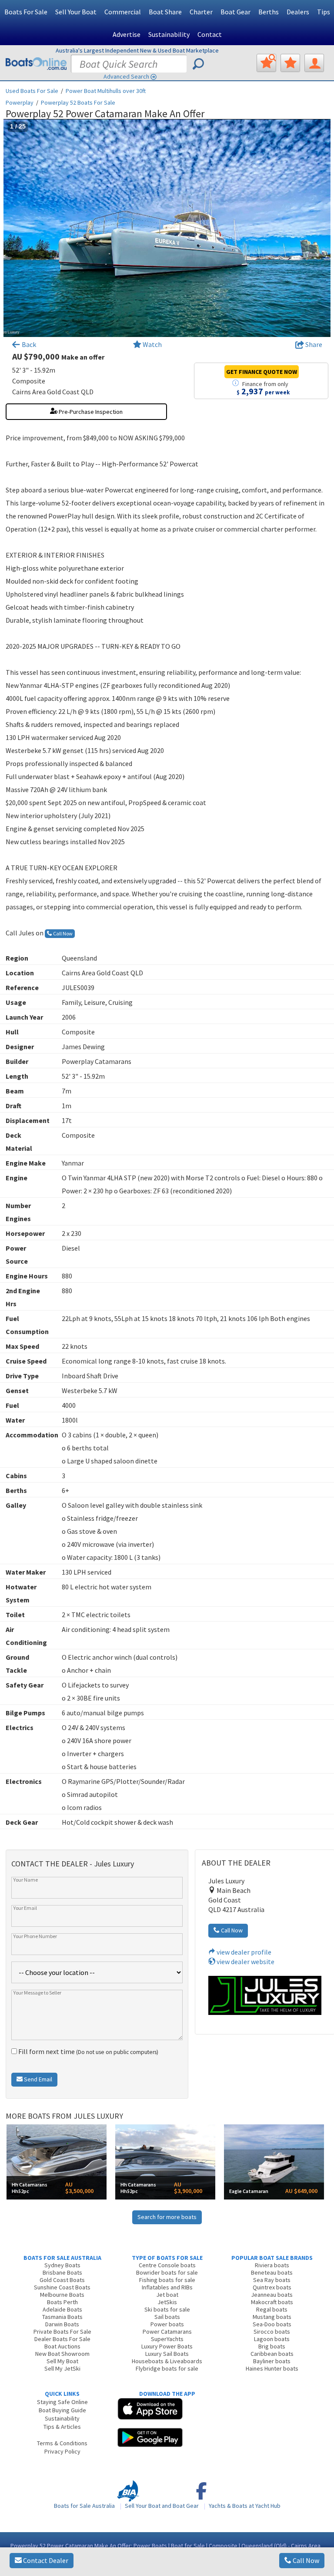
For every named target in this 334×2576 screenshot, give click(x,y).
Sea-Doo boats (272, 2324)
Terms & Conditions (62, 2443)
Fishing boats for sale (167, 2280)
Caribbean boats (272, 2354)
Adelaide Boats (62, 2309)
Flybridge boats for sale (167, 2368)
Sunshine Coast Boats (62, 2287)
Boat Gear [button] (235, 12)
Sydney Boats (62, 2265)
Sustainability (169, 34)
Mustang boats (272, 2317)
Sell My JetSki (62, 2368)
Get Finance (262, 372)
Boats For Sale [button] (26, 12)
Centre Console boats (167, 2265)
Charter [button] (201, 12)
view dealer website (245, 1962)
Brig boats (272, 2346)
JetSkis (167, 2302)
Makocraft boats (272, 2302)
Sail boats (167, 2317)
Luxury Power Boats (167, 2346)
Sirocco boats (272, 2332)
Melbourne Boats (62, 2295)
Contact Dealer (45, 2560)
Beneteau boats (272, 2272)
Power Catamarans (167, 2332)
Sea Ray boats (272, 2280)
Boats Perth (62, 2302)
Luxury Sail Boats (167, 2354)
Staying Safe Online (62, 2402)
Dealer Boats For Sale (62, 2339)
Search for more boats (167, 2217)
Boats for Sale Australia (84, 2506)
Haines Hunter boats (272, 2368)
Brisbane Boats (62, 2272)
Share (313, 344)
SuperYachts (167, 2339)
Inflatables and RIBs (167, 2287)
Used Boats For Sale (32, 91)
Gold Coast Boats (62, 2280)
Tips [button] (324, 12)
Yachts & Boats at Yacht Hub (245, 2506)
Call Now (305, 2560)
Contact (210, 34)
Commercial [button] (123, 12)
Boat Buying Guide (62, 2410)
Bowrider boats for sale (167, 2272)
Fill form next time (88, 2051)
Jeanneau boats (272, 2295)
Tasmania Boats (62, 2317)
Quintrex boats (272, 2287)
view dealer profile (243, 1952)
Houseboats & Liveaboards (167, 2361)
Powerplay (20, 102)
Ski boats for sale (167, 2309)
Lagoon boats (272, 2339)
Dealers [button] (298, 12)
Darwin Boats (62, 2324)
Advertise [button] (127, 34)
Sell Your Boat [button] (76, 12)
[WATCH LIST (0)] (290, 63)
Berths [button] (269, 12)
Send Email (37, 2079)
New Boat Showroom (62, 2354)
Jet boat (167, 2295)
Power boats (167, 2324)
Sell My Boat (62, 2361)
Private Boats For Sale (62, 2332)
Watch (152, 344)
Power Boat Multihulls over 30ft (106, 91)
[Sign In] (314, 63)
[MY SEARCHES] (266, 63)
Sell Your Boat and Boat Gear (162, 2506)
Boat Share (165, 12)
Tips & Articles (62, 2427)
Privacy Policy (62, 2451)
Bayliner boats (272, 2361)
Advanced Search (126, 76)
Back (28, 344)
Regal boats (272, 2309)
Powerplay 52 (78, 102)
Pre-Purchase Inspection (90, 412)
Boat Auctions (62, 2346)
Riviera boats (272, 2265)
